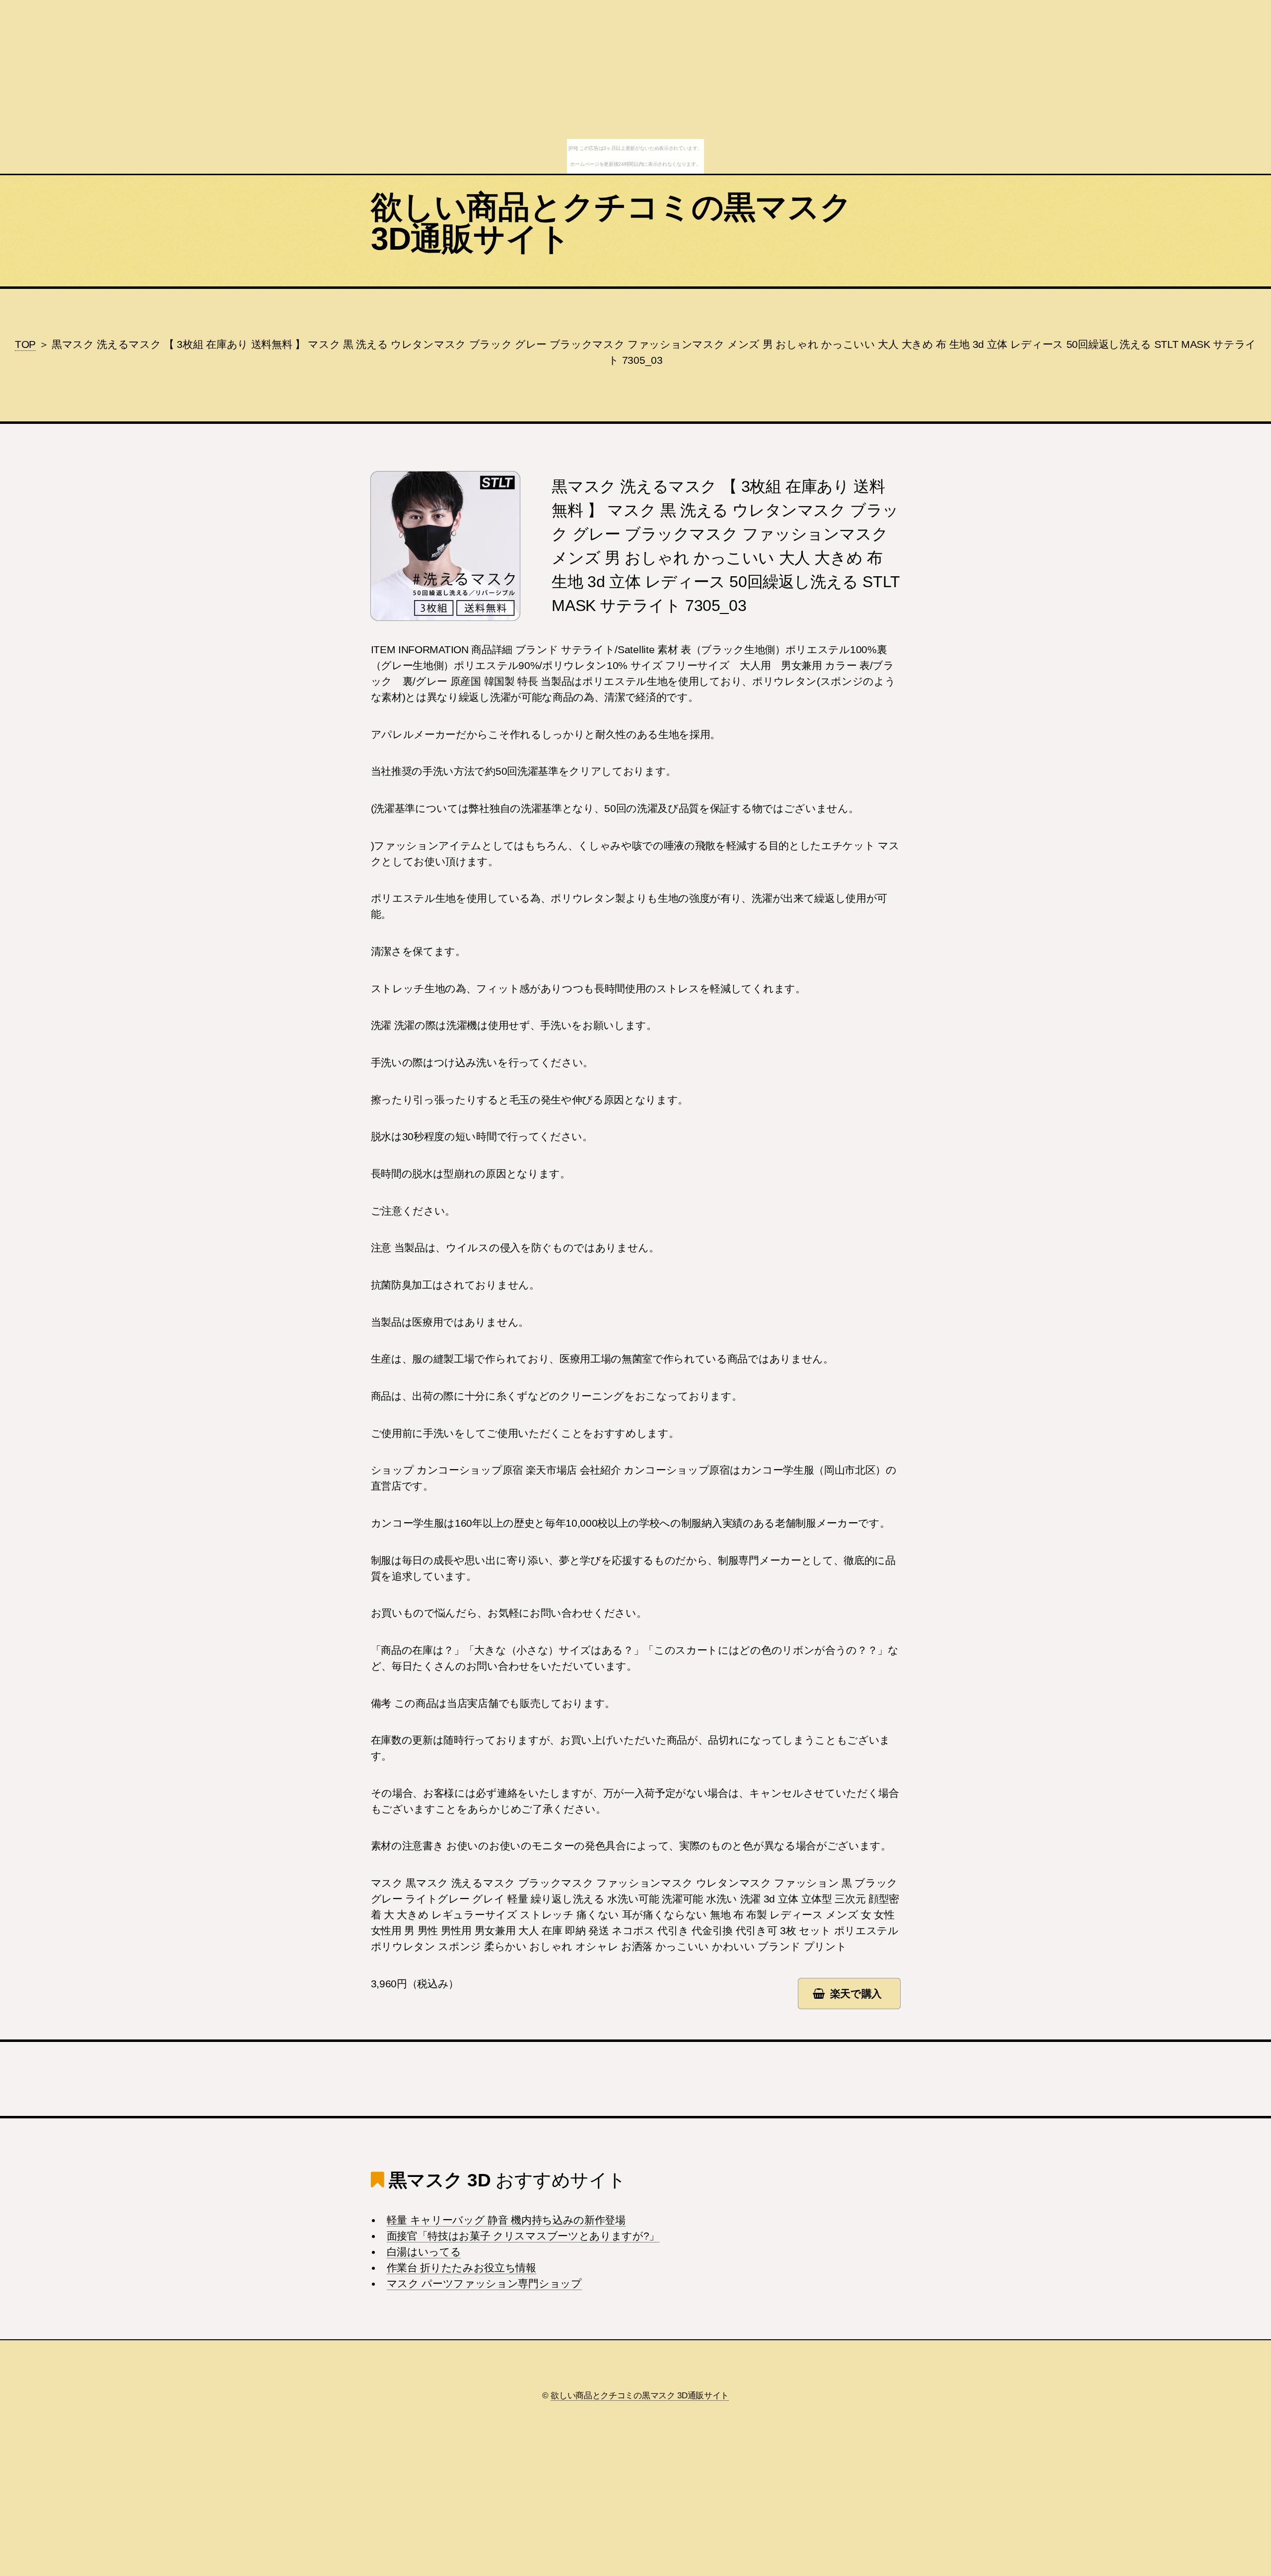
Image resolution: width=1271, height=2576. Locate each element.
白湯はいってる (424, 2252)
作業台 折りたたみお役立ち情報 (461, 2268)
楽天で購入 (856, 1994)
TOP (25, 344)
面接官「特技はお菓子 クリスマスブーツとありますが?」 (523, 2236)
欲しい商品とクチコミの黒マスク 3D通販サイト (612, 223)
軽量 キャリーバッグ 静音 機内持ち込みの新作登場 (506, 2220)
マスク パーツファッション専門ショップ (484, 2284)
